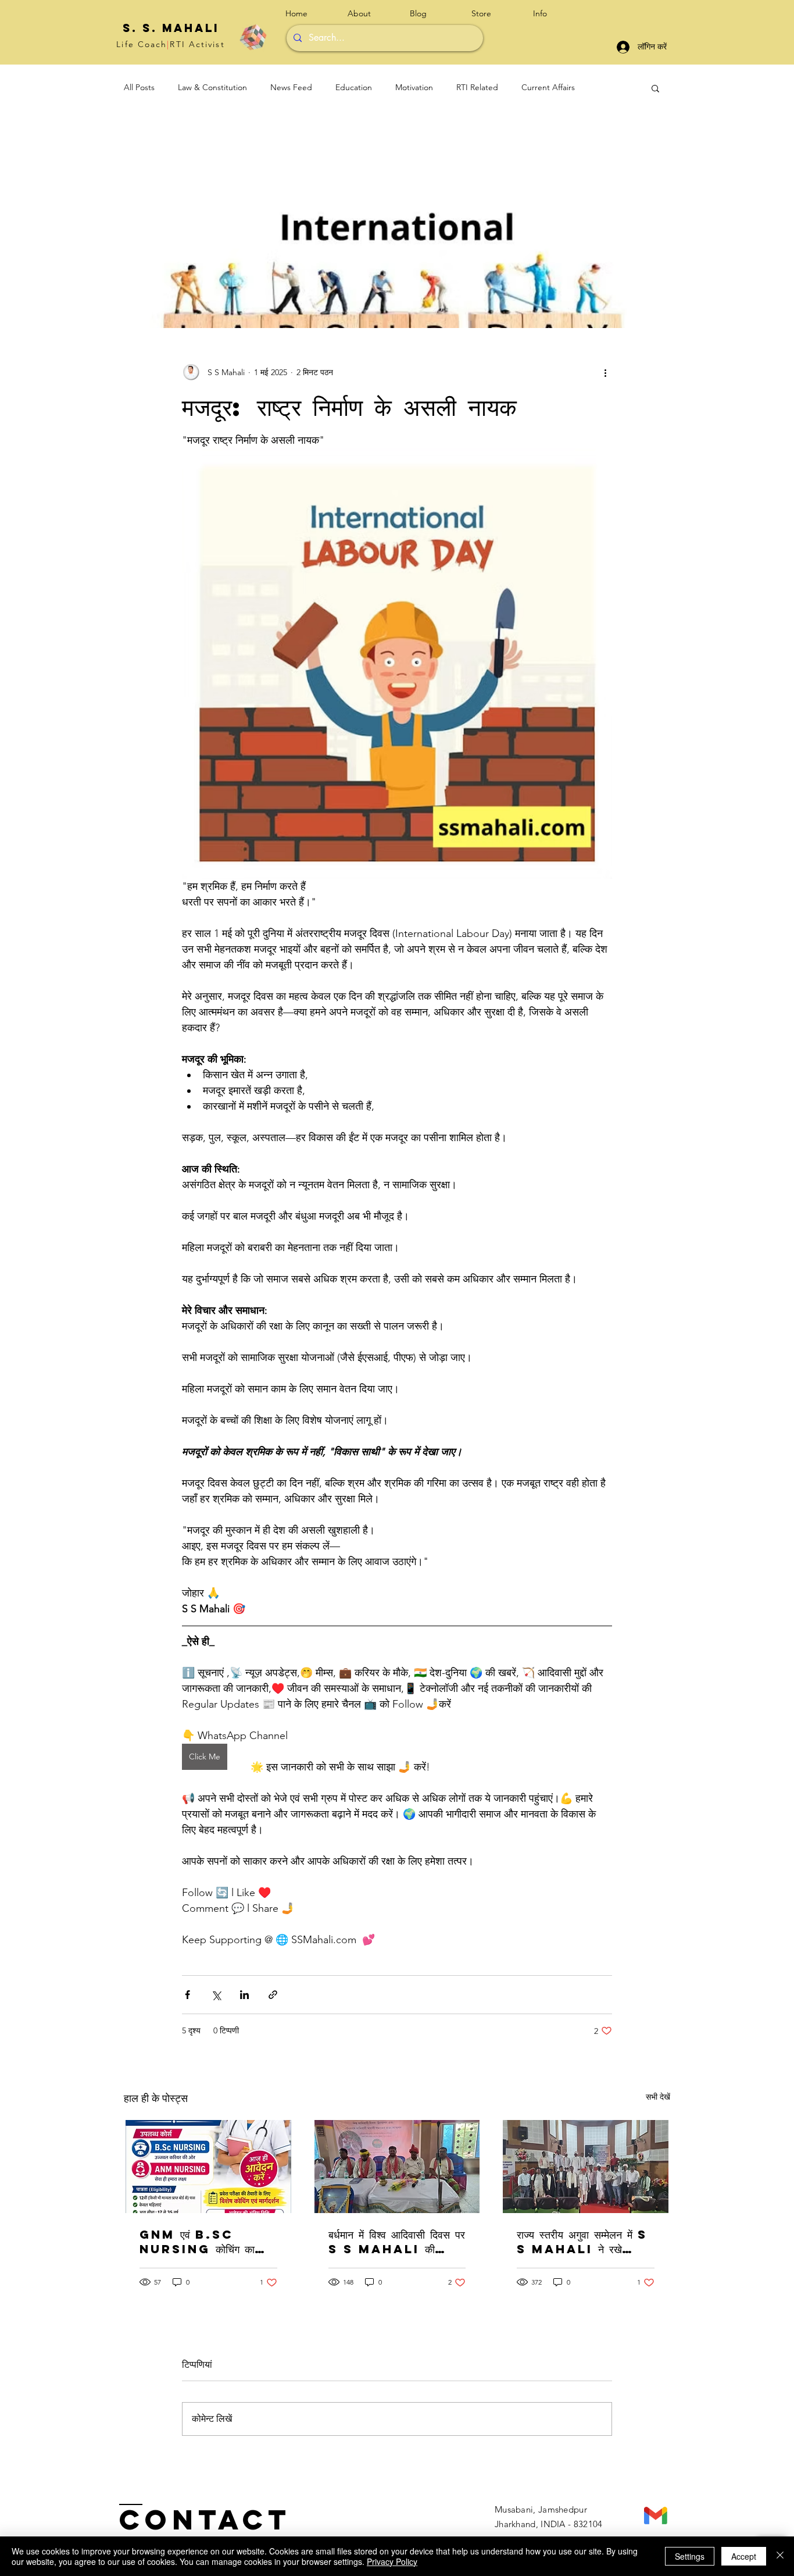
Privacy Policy (392, 2561)
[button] (555, 14)
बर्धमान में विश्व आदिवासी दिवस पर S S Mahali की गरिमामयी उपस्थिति (397, 2242)
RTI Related (477, 87)
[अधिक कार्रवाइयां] (605, 372)
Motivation (414, 87)
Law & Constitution (212, 87)
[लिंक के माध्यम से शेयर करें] (273, 1995)
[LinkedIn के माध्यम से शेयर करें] (244, 1995)
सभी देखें (658, 2097)
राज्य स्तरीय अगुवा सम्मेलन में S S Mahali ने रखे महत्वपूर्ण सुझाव (582, 2242)
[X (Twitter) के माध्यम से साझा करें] (216, 1995)
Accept (744, 2556)
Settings (690, 2556)
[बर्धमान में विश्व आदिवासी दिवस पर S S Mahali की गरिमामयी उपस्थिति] (397, 2167)
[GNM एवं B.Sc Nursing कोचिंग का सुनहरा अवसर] (208, 2167)
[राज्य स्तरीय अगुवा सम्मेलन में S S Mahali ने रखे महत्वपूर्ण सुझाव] (586, 2167)
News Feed (291, 87)
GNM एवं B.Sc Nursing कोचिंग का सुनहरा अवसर (197, 2242)
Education (354, 87)
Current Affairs (548, 87)
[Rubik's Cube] (253, 37)
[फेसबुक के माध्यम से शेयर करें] (187, 1995)
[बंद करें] (780, 2556)
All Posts (139, 87)
